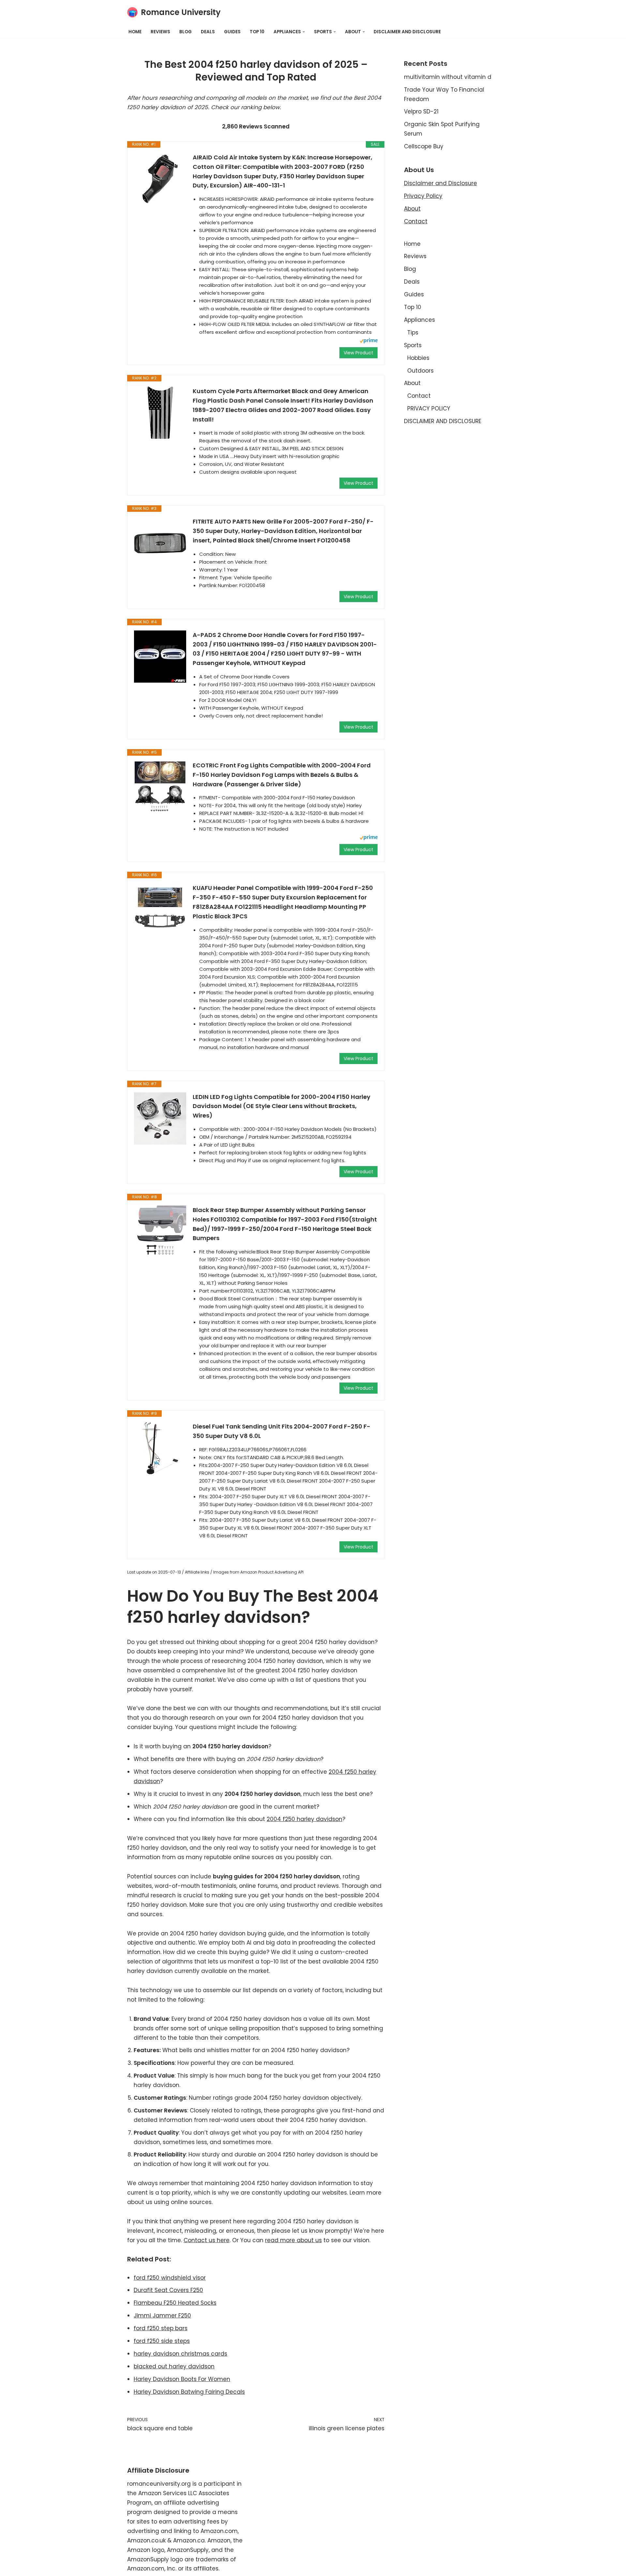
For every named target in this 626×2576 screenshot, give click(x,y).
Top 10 (257, 32)
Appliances (419, 320)
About (412, 209)
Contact (416, 221)
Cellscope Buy (424, 146)
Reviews (160, 32)
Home (135, 32)
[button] (304, 32)
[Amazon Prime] (369, 341)
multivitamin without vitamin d (448, 77)
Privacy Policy (423, 196)
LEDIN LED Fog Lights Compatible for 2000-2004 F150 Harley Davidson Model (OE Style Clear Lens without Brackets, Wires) (282, 1106)
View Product (358, 353)
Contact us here (207, 2240)
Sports (413, 345)
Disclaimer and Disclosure (440, 183)
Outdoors (420, 371)
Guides (232, 32)
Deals (208, 32)
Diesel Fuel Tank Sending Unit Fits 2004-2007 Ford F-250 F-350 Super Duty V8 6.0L (282, 1431)
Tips (413, 333)
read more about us (293, 2240)
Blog (186, 32)
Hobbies (418, 358)
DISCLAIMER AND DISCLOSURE (407, 32)
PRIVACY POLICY (429, 408)
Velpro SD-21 (421, 111)
